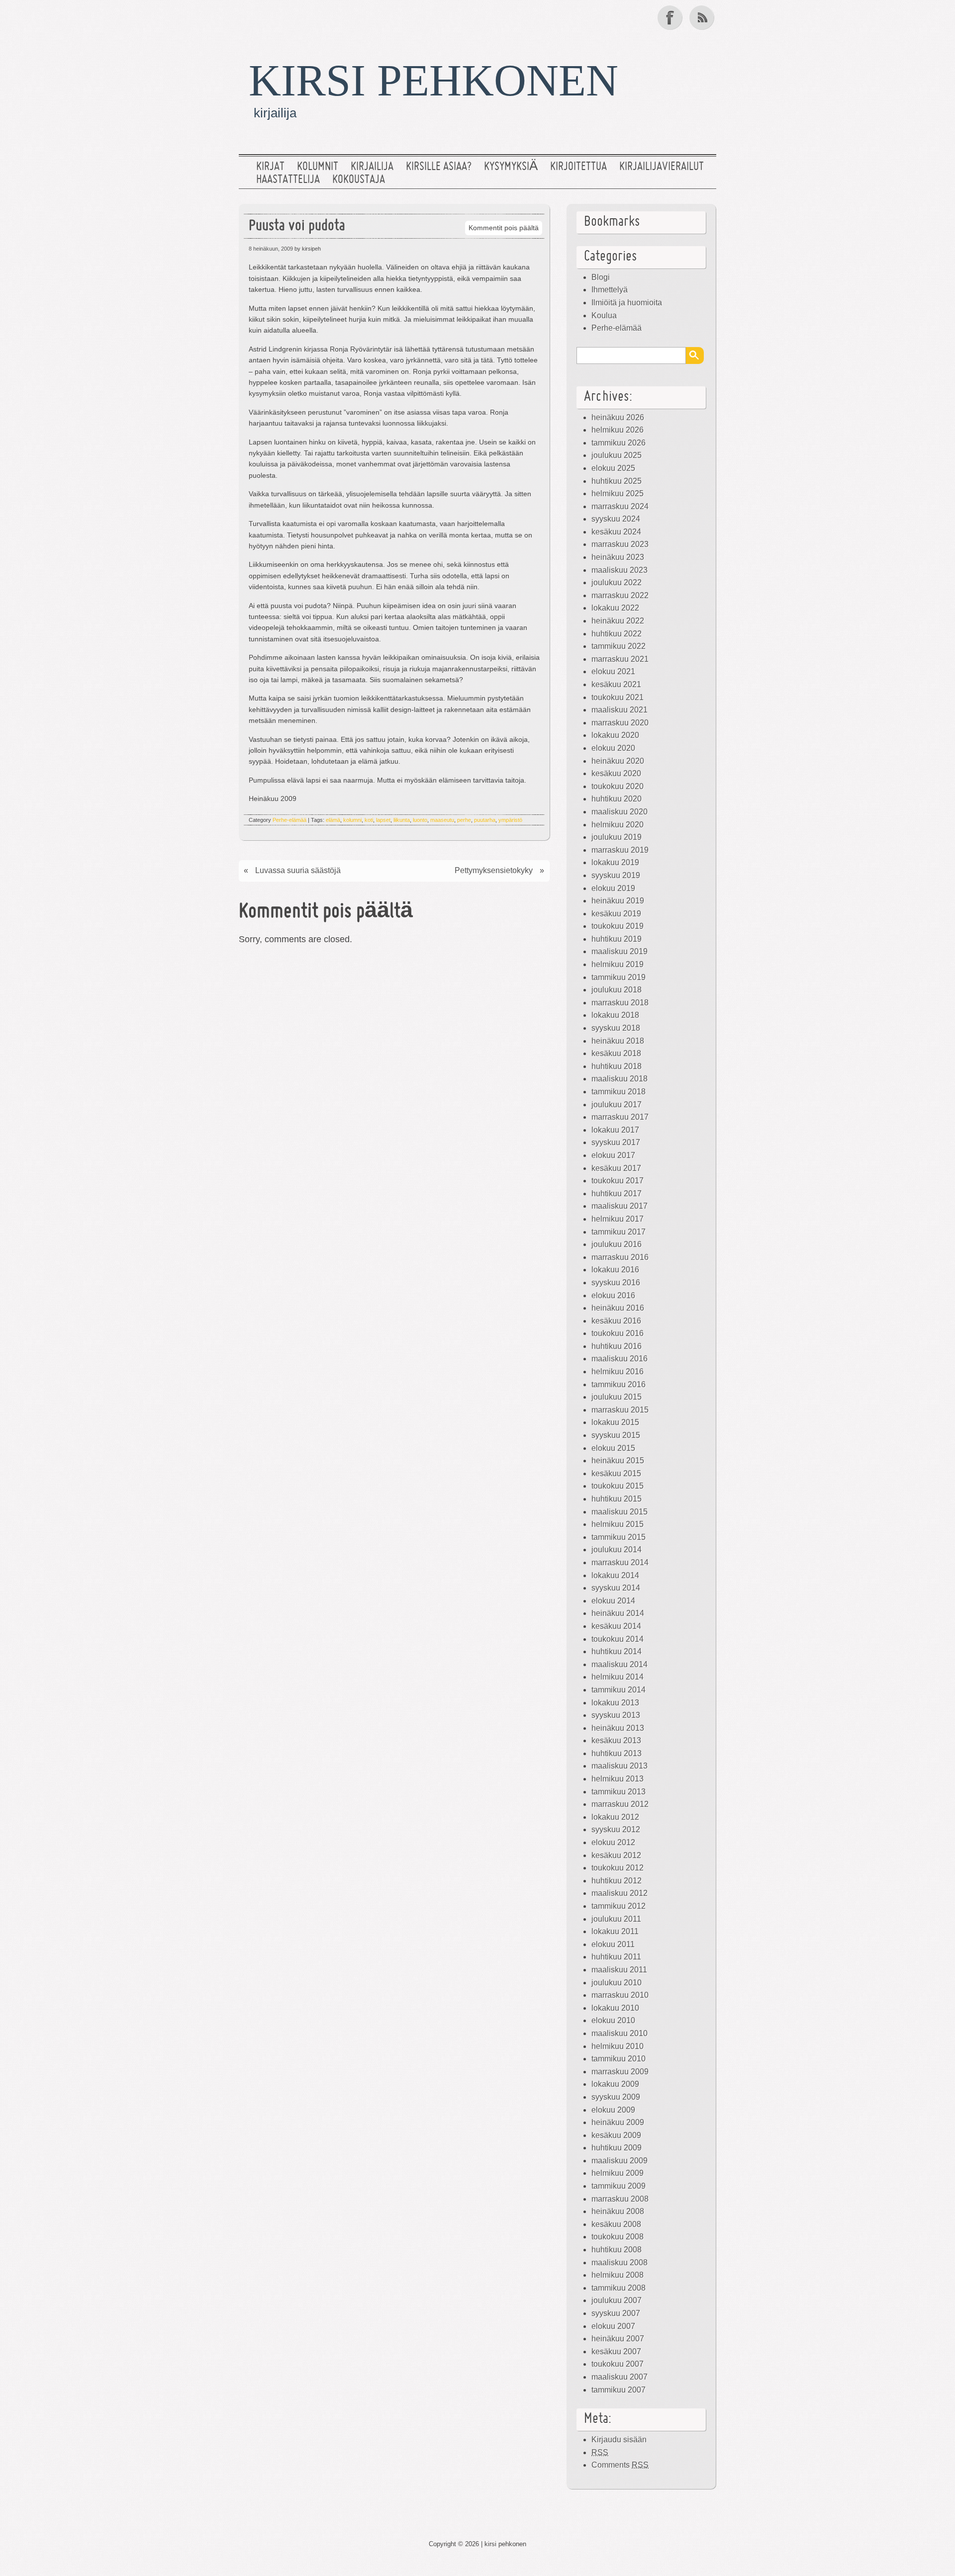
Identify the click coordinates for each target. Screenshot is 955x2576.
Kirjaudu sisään (619, 2440)
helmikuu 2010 (618, 2046)
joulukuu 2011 (616, 1919)
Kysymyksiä (511, 167)
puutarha (485, 820)
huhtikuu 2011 (616, 1957)
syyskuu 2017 (616, 1142)
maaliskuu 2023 (620, 570)
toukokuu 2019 (618, 926)
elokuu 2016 (613, 1295)
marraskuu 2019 (620, 850)
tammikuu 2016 (619, 1384)
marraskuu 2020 (620, 723)
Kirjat (270, 167)
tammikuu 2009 (619, 2186)
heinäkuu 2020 (618, 761)
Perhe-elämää (289, 820)
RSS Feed (703, 17)
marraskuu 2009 (620, 2072)
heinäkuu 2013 (618, 1728)
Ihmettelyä (610, 290)
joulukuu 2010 (617, 1983)
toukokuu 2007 (618, 2364)
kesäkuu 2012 (616, 1855)
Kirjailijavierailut (662, 167)
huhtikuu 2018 (617, 1066)
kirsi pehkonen (433, 80)
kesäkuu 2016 (616, 1321)
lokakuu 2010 (615, 2008)
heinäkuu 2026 (618, 417)
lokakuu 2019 (615, 862)
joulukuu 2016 (617, 1244)
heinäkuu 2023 (618, 557)
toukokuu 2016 (618, 1333)
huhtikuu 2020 (617, 799)
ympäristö (510, 820)
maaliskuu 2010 (620, 2033)
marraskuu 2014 (620, 1562)
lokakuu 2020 (615, 735)
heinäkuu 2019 (618, 901)
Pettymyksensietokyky (494, 870)
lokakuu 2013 (615, 1703)
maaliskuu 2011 (619, 1970)
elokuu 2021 (613, 671)
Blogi (601, 277)
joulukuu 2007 (617, 2300)
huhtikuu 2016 (617, 1346)
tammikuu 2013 (619, 1792)
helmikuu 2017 (618, 1219)
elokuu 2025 (613, 468)
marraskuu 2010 (620, 1995)
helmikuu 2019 (618, 964)
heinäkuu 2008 (618, 2211)
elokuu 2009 (613, 2110)
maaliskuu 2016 (620, 1359)
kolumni (352, 820)
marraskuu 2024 (620, 506)
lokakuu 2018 (615, 1015)
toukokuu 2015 (618, 1486)
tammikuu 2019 (619, 977)
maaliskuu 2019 (620, 951)
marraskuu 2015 (620, 1410)
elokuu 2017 (613, 1155)
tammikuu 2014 (619, 1690)
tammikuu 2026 (619, 443)
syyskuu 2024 (616, 519)
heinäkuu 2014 (618, 1613)
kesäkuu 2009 (616, 2135)
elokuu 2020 (613, 748)
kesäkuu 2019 (616, 914)
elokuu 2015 (613, 1448)
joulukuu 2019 (617, 837)
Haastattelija (288, 180)
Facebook (671, 17)
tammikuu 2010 (619, 2059)
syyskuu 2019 (616, 875)
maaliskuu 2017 (620, 1206)
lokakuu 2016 (615, 1270)
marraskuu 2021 (620, 659)
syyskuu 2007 (616, 2313)
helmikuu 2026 (618, 430)
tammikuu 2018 (619, 1092)
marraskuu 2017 (620, 1117)
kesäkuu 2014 (616, 1626)
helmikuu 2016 (618, 1372)
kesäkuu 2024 (616, 532)
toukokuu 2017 (618, 1181)
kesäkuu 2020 (616, 773)
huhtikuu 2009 (617, 2148)
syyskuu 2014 (616, 1588)
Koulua (604, 315)
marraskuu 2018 (620, 1003)
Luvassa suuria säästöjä (298, 870)
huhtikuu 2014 (617, 1651)
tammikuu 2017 (619, 1232)
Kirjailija (372, 167)
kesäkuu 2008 (616, 2224)
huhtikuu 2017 (617, 1194)
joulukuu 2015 (617, 1397)
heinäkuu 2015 (618, 1461)
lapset (383, 820)
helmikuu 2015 (618, 1524)
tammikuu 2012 (619, 1906)
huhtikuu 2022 (617, 634)
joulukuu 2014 (617, 1550)
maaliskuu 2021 (620, 710)
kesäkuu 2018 (616, 1053)
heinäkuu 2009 (618, 2122)
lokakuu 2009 (615, 2084)
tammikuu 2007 (619, 2390)
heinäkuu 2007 (618, 2339)
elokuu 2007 (613, 2326)
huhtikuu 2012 (617, 1881)
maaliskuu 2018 (620, 1079)
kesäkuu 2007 (616, 2352)
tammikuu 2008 (619, 2288)
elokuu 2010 (613, 2020)
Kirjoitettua (578, 167)
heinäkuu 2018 (618, 1041)
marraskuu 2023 (620, 544)
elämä (333, 820)
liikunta (402, 820)
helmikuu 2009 (618, 2173)
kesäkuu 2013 (616, 1740)
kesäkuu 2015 (616, 1473)
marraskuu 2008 (620, 2199)
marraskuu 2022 (620, 595)
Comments (620, 2465)
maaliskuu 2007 (620, 2377)
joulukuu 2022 (617, 582)
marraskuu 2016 (620, 1257)
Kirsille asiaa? (439, 167)
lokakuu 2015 (615, 1422)
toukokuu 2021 (618, 697)
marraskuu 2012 (620, 1804)
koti (369, 820)
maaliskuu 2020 (620, 812)
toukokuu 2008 (618, 2237)
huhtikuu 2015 (617, 1499)
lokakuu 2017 (615, 1130)
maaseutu (442, 820)
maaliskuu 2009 (620, 2161)
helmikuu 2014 (618, 1677)
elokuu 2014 (613, 1601)
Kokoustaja (359, 180)
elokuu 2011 (613, 1944)
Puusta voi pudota (297, 226)
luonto (420, 820)
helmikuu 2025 (618, 493)
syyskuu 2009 (616, 2097)
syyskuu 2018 (616, 1028)
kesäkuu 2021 (616, 684)
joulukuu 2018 (617, 990)
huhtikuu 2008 (617, 2250)
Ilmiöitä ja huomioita (627, 303)
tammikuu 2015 (619, 1537)
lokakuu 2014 (615, 1575)
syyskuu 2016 (616, 1283)
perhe (464, 820)
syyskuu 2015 (616, 1435)
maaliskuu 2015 (620, 1512)
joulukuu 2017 (617, 1105)
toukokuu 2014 (618, 1639)
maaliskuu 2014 (620, 1664)
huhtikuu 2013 (617, 1753)
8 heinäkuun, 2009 (271, 249)
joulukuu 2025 (617, 455)
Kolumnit (318, 167)
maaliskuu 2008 (620, 2263)
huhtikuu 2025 (617, 481)
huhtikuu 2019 (617, 939)
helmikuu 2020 (618, 825)
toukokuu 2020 (618, 786)
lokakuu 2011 (615, 1931)
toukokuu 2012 (618, 1868)
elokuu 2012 (613, 1842)
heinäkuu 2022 (618, 621)
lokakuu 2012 (615, 1817)
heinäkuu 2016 (618, 1308)
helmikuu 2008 (618, 2275)
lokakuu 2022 (615, 608)
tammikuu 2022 (619, 646)
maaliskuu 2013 (620, 1766)
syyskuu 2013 (616, 1715)
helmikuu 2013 (618, 1779)
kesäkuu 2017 (616, 1168)
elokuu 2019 (613, 888)
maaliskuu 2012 (620, 1893)
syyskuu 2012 (616, 1829)
